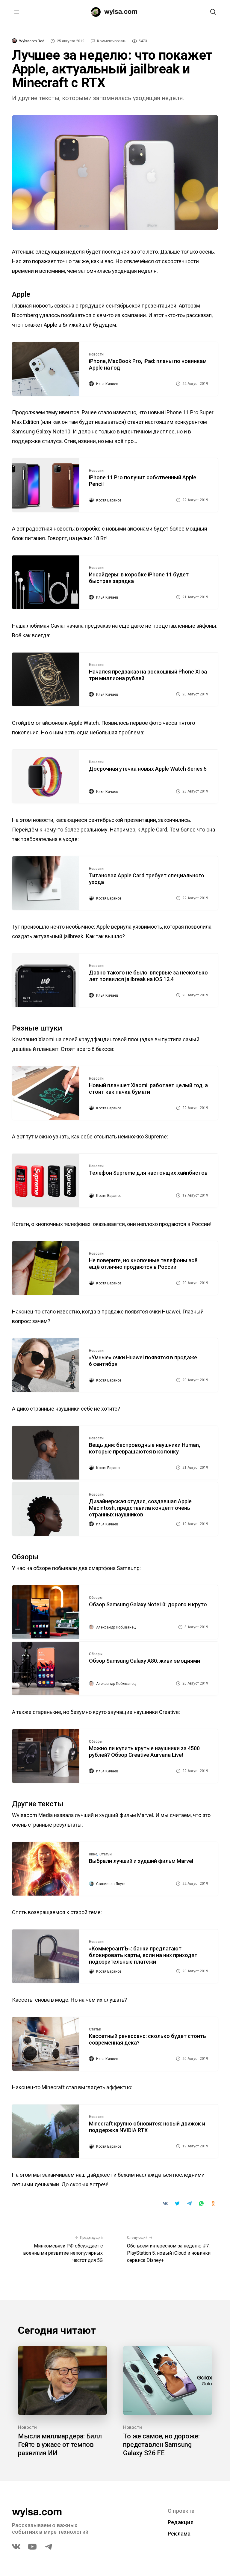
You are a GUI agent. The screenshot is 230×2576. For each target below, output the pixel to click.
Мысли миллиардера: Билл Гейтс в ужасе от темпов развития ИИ (60, 2445)
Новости (96, 354)
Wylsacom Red (32, 41)
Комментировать (112, 41)
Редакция (181, 2522)
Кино (93, 1854)
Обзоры (96, 1598)
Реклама (179, 2534)
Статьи (106, 1854)
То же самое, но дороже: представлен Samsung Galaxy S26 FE (161, 2445)
